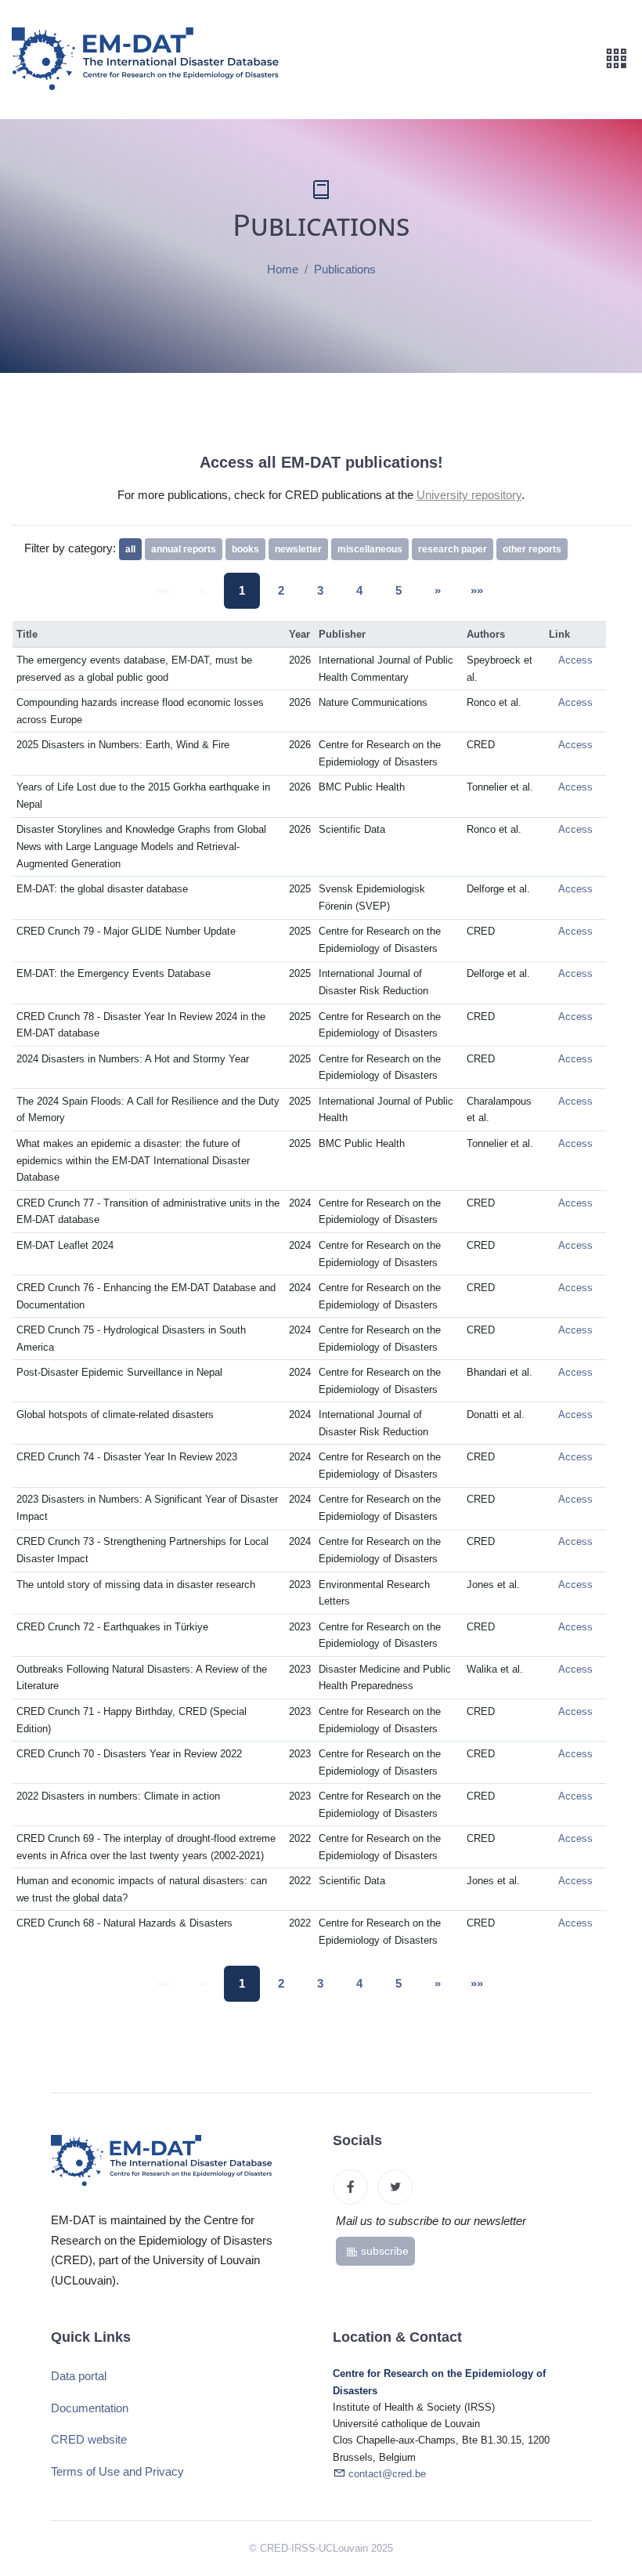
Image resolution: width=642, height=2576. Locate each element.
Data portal (79, 2376)
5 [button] (399, 590)
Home (283, 269)
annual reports (184, 549)
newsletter (298, 549)
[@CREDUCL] (395, 2187)
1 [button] (242, 590)
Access (575, 660)
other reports (532, 549)
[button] (438, 591)
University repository (469, 495)
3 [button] (320, 590)
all (130, 549)
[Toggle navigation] (616, 59)
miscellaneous (370, 549)
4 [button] (359, 590)
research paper (453, 549)
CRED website (89, 2439)
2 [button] (281, 590)
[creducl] (350, 2187)
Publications (345, 269)
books (245, 549)
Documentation (90, 2408)
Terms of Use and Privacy (117, 2471)
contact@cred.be (387, 2474)
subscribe (385, 2251)
